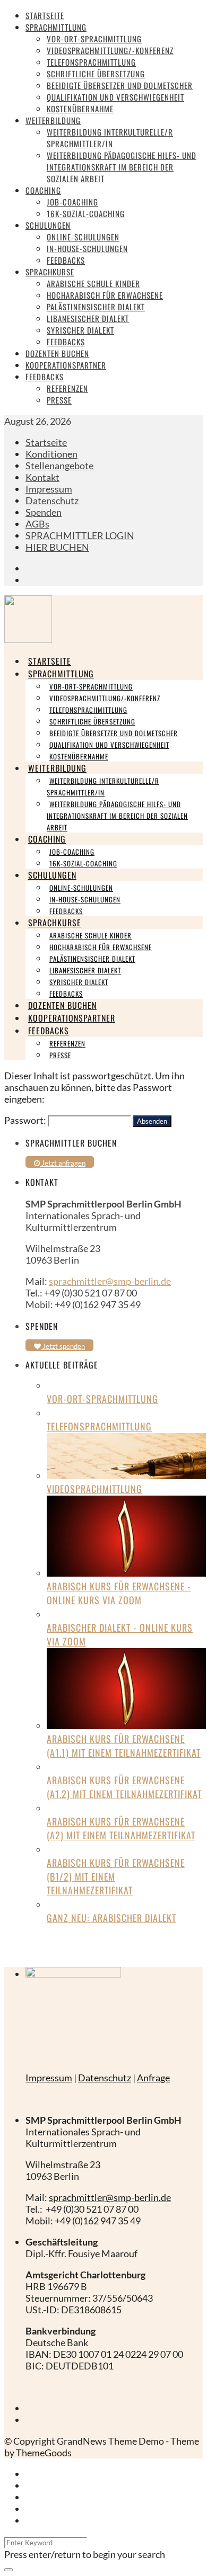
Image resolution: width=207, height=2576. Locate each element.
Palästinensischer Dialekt (96, 307)
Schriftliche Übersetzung (96, 74)
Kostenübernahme (80, 109)
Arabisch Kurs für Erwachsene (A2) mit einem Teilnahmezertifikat (121, 1828)
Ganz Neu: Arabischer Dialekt (111, 1918)
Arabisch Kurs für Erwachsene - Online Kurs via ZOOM (119, 1593)
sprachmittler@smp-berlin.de (110, 1281)
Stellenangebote (59, 466)
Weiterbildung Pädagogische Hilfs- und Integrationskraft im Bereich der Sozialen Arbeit (122, 167)
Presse (59, 400)
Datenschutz (52, 500)
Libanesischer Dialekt (88, 318)
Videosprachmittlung (94, 1489)
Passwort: (26, 1120)
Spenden (44, 512)
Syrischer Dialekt (80, 330)
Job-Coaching (72, 202)
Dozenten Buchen (57, 353)
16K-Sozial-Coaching (86, 213)
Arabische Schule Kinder (93, 283)
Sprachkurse (50, 272)
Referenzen (67, 388)
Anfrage (153, 2078)
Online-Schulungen (83, 237)
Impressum (49, 489)
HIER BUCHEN (57, 547)
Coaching (43, 190)
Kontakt (42, 477)
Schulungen (48, 225)
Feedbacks (66, 260)
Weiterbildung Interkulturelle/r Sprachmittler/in (110, 138)
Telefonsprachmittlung (91, 62)
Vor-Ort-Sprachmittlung (94, 39)
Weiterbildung (53, 120)
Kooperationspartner (66, 365)
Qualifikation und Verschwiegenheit (115, 97)
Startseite (45, 15)
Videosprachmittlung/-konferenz (110, 50)
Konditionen (51, 454)
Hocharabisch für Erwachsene (105, 295)
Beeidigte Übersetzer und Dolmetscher (120, 85)
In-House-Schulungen (87, 248)
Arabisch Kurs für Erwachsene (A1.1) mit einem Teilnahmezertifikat (124, 1746)
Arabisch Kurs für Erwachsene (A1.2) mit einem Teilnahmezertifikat (124, 1787)
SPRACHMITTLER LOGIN (80, 535)
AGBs (37, 524)
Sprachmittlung (56, 27)
